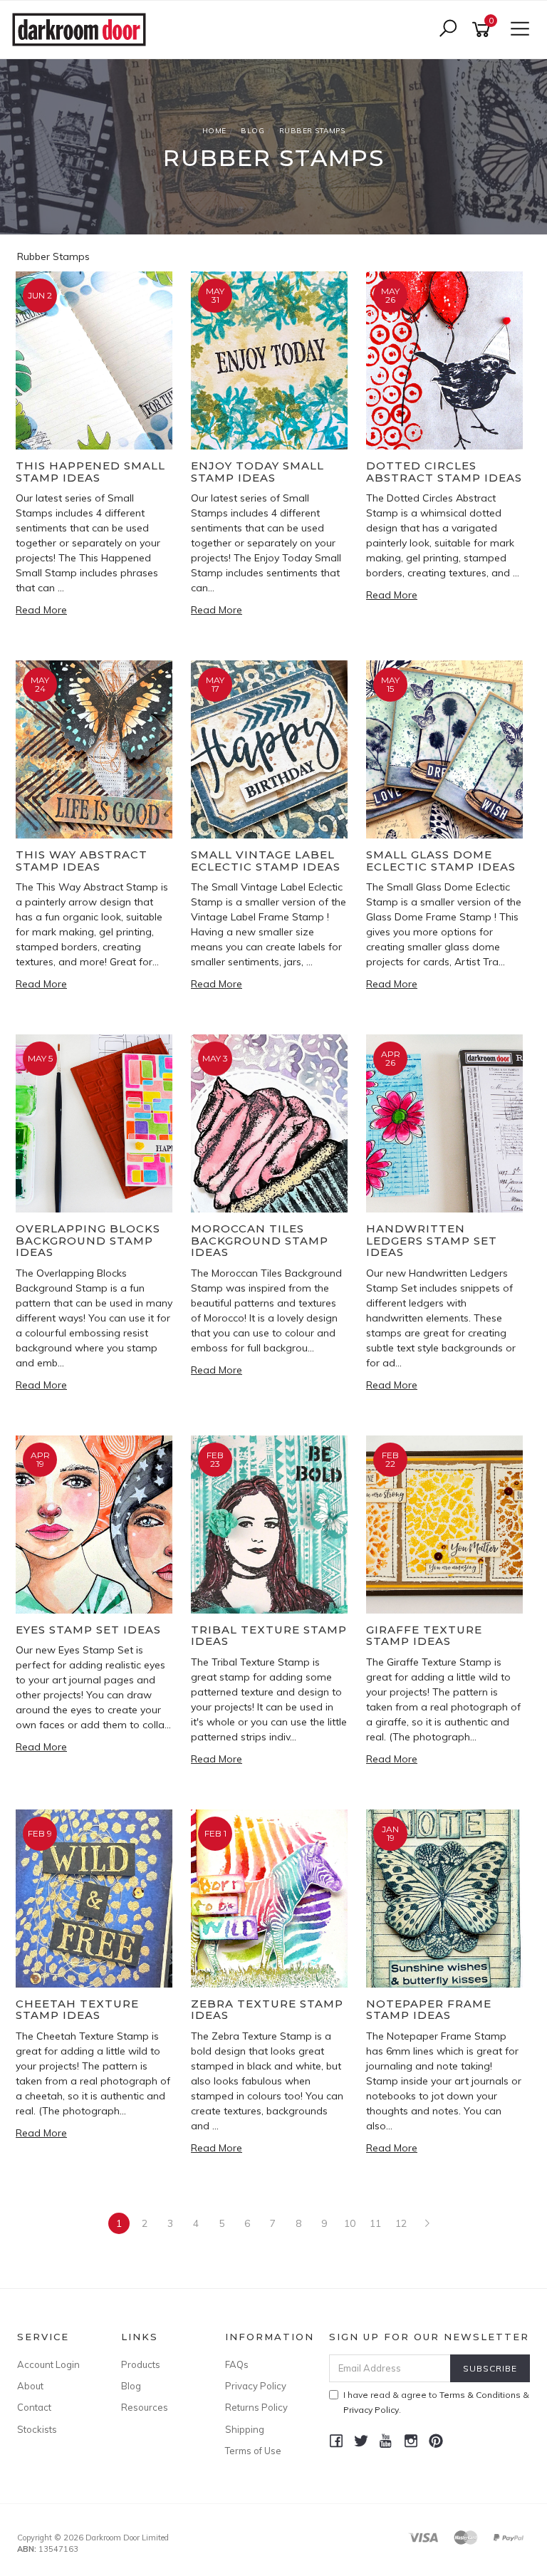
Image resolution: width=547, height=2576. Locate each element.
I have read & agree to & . (436, 2402)
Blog (131, 2386)
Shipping (245, 2429)
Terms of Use (253, 2451)
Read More (41, 610)
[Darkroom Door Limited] (83, 28)
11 (375, 2223)
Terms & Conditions (480, 2395)
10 (350, 2223)
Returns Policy (256, 2407)
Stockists (37, 2429)
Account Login (48, 2364)
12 (401, 2223)
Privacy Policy (256, 2386)
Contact (34, 2407)
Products (141, 2364)
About (30, 2386)
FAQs (237, 2364)
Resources (145, 2407)
